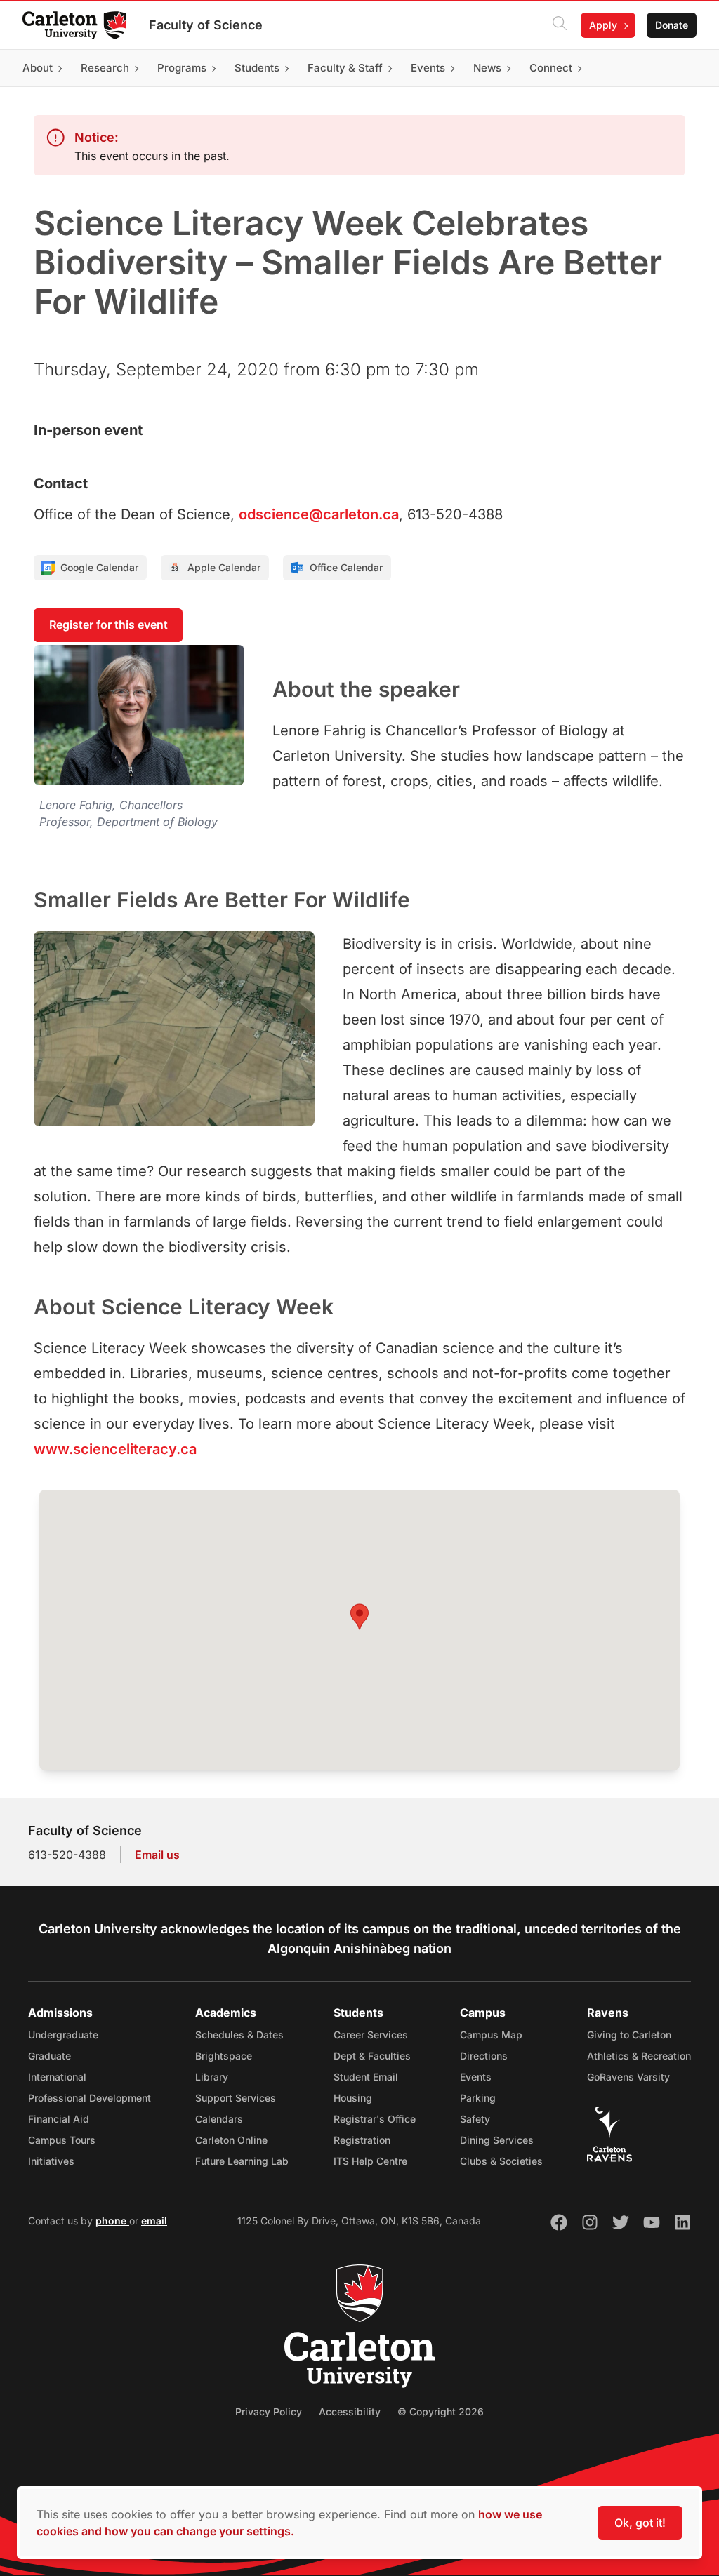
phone (112, 2221)
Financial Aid (59, 2119)
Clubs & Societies (501, 2161)
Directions (484, 2056)
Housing (353, 2098)
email (154, 2221)
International (57, 2077)
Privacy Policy (269, 2411)
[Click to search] (560, 25)
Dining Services (497, 2140)
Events (476, 2077)
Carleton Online (231, 2140)
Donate (672, 25)
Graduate (50, 2056)
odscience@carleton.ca (319, 514)
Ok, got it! (640, 2523)
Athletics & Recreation (639, 2056)
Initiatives (51, 2161)
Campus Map (491, 2035)
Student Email (366, 2077)
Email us (157, 1855)
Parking (478, 2098)
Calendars (219, 2119)
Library (212, 2077)
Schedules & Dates (239, 2035)
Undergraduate (63, 2035)
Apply (603, 25)
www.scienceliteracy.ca (115, 1449)
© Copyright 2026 (441, 2411)
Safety (475, 2119)
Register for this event (108, 625)
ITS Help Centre (370, 2161)
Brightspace (224, 2056)
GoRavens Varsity (628, 2077)
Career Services (371, 2035)
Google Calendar (99, 567)
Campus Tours (62, 2140)
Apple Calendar (224, 567)
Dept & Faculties (372, 2056)
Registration (362, 2140)
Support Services (236, 2098)
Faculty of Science (206, 25)
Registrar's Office (375, 2119)
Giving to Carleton (629, 2035)
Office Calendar (346, 567)
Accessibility (350, 2411)
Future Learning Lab (242, 2161)
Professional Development (90, 2098)
